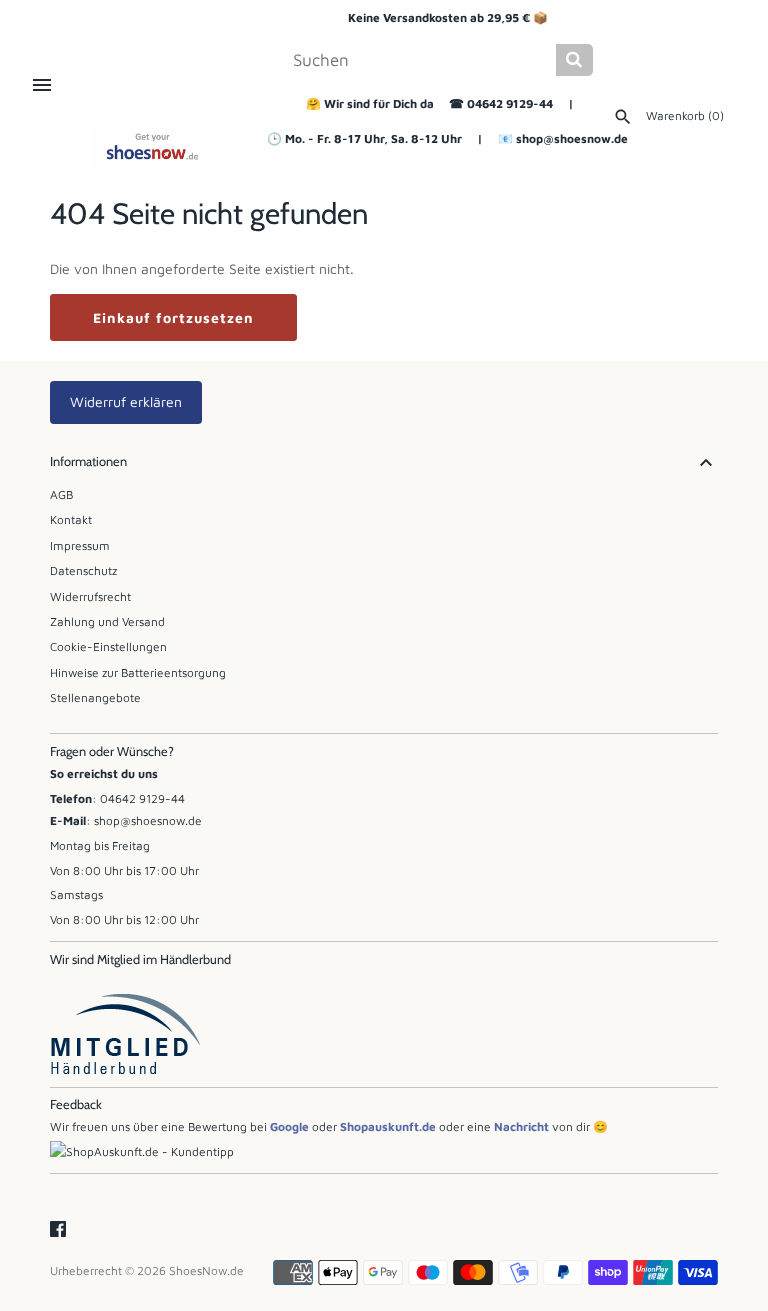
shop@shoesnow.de (572, 138)
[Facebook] (58, 1230)
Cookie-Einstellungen (108, 646)
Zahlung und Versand (107, 621)
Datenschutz (83, 570)
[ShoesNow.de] (152, 146)
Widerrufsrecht (90, 596)
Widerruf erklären (126, 401)
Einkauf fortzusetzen (173, 317)
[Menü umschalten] (42, 85)
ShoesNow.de (206, 1270)
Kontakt (71, 519)
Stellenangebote (95, 697)
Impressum (80, 545)
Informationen (88, 461)
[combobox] (422, 60)
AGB (61, 494)
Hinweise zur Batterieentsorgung (138, 672)
